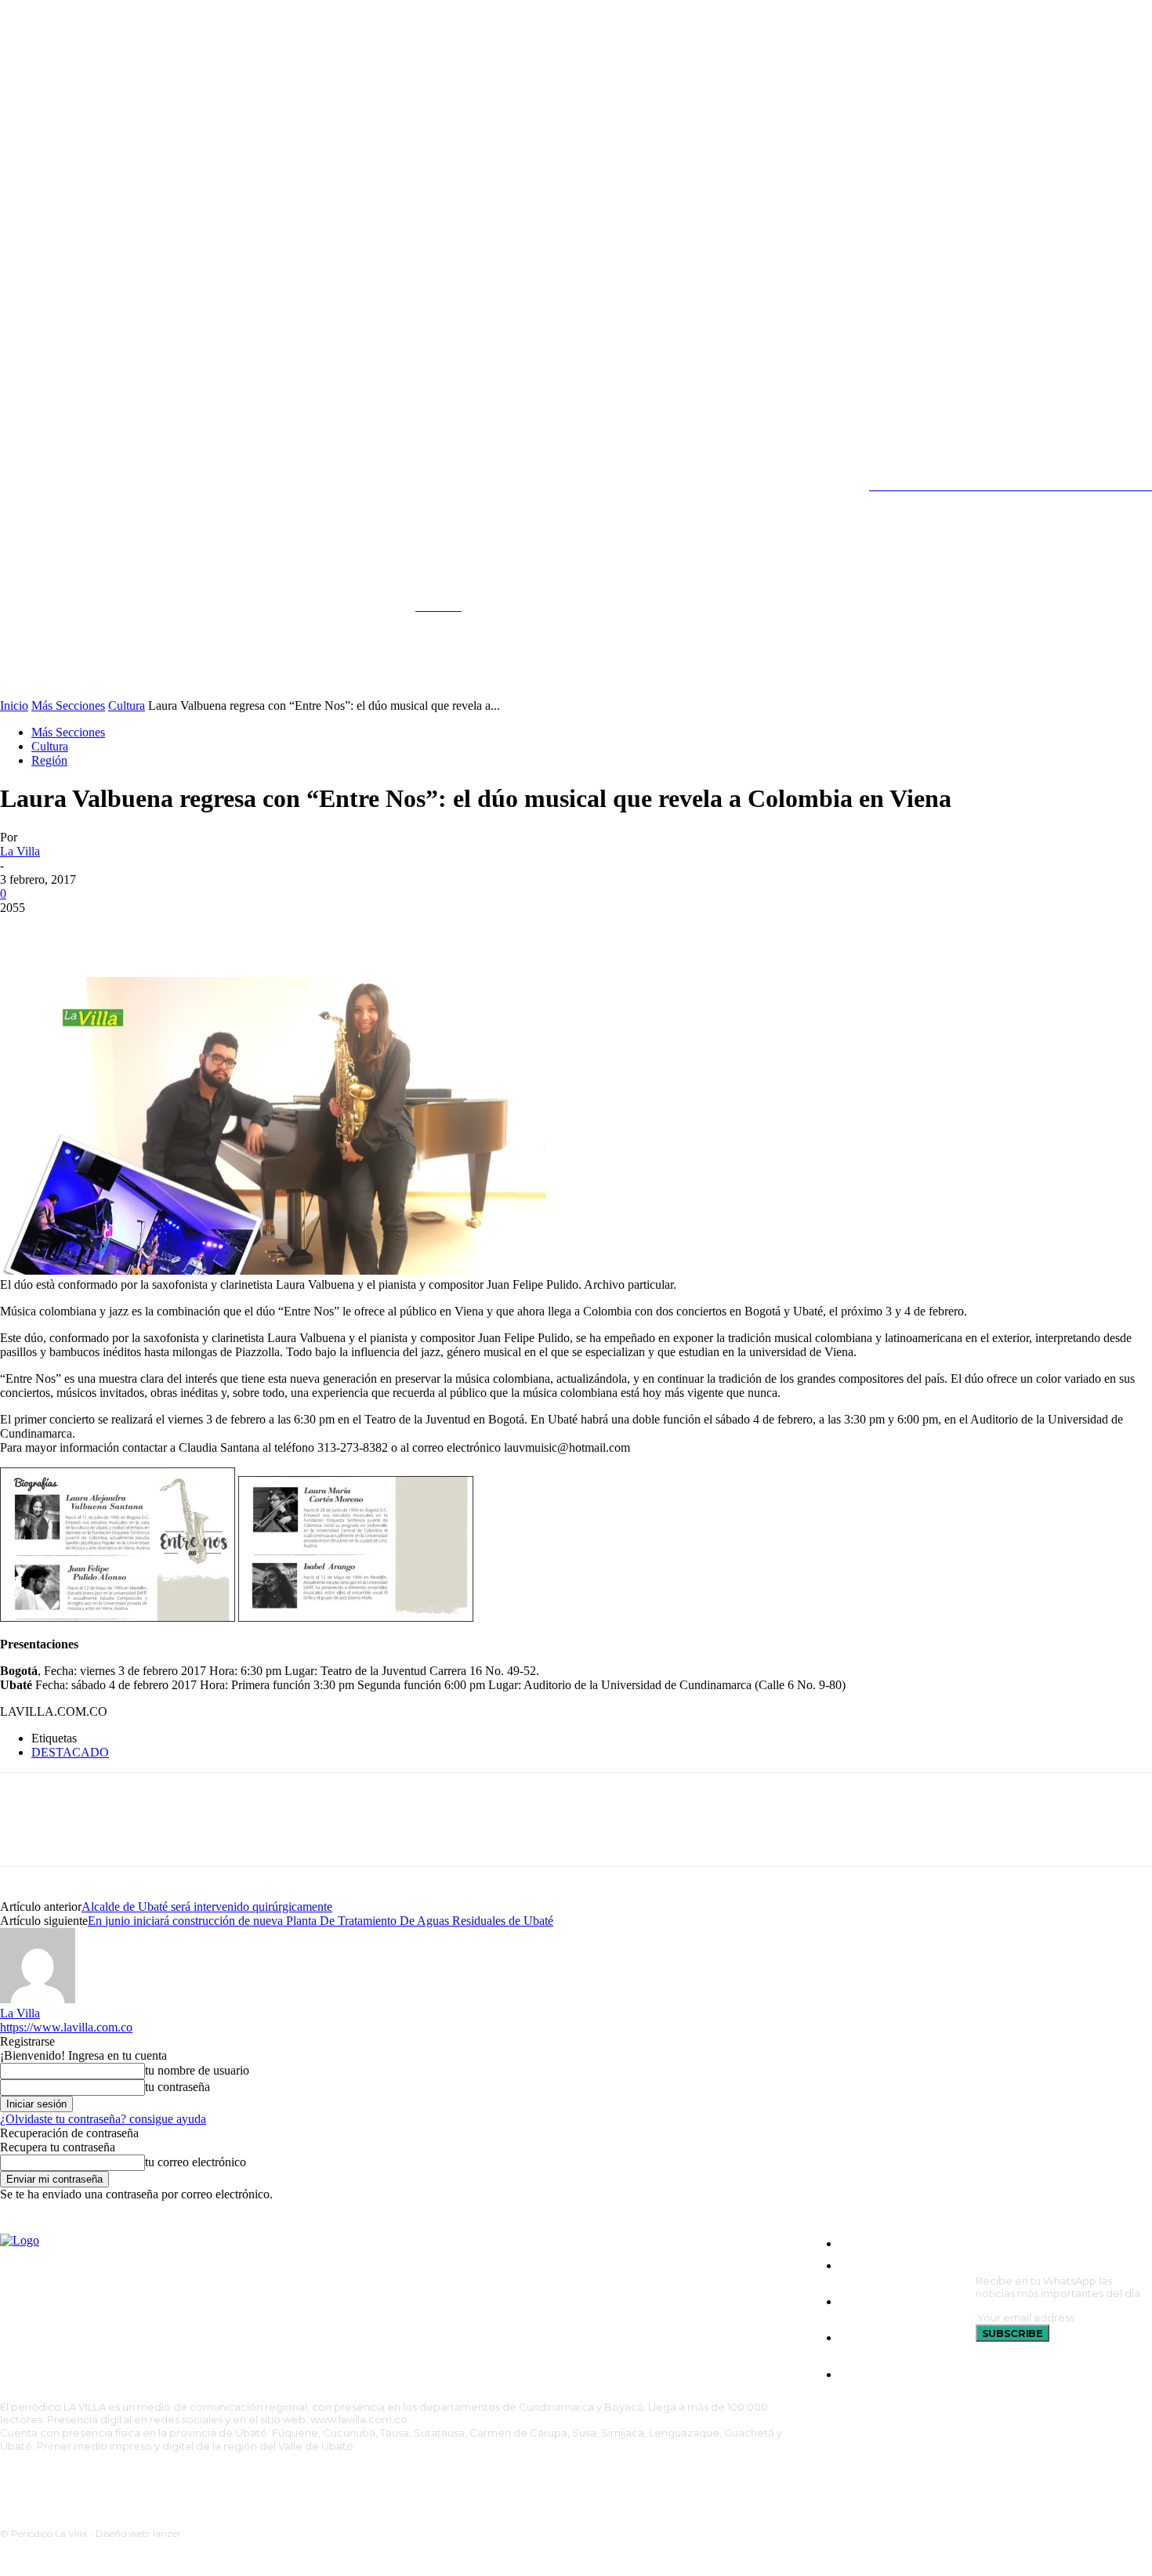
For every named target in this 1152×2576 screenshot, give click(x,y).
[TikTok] (72, 486)
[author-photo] (38, 1999)
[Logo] (200, 599)
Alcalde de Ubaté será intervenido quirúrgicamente (207, 1907)
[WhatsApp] (139, 932)
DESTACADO (70, 1752)
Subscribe (1013, 2333)
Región (49, 760)
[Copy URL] (195, 932)
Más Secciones (68, 706)
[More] (252, 932)
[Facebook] (26, 932)
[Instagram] (39, 486)
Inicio (14, 706)
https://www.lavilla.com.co (66, 2027)
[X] (105, 486)
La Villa (20, 851)
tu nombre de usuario (197, 2070)
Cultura (127, 706)
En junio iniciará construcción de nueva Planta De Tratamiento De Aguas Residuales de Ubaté (321, 1921)
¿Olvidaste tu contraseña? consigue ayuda (103, 2119)
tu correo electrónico (196, 2162)
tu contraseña (178, 2087)
